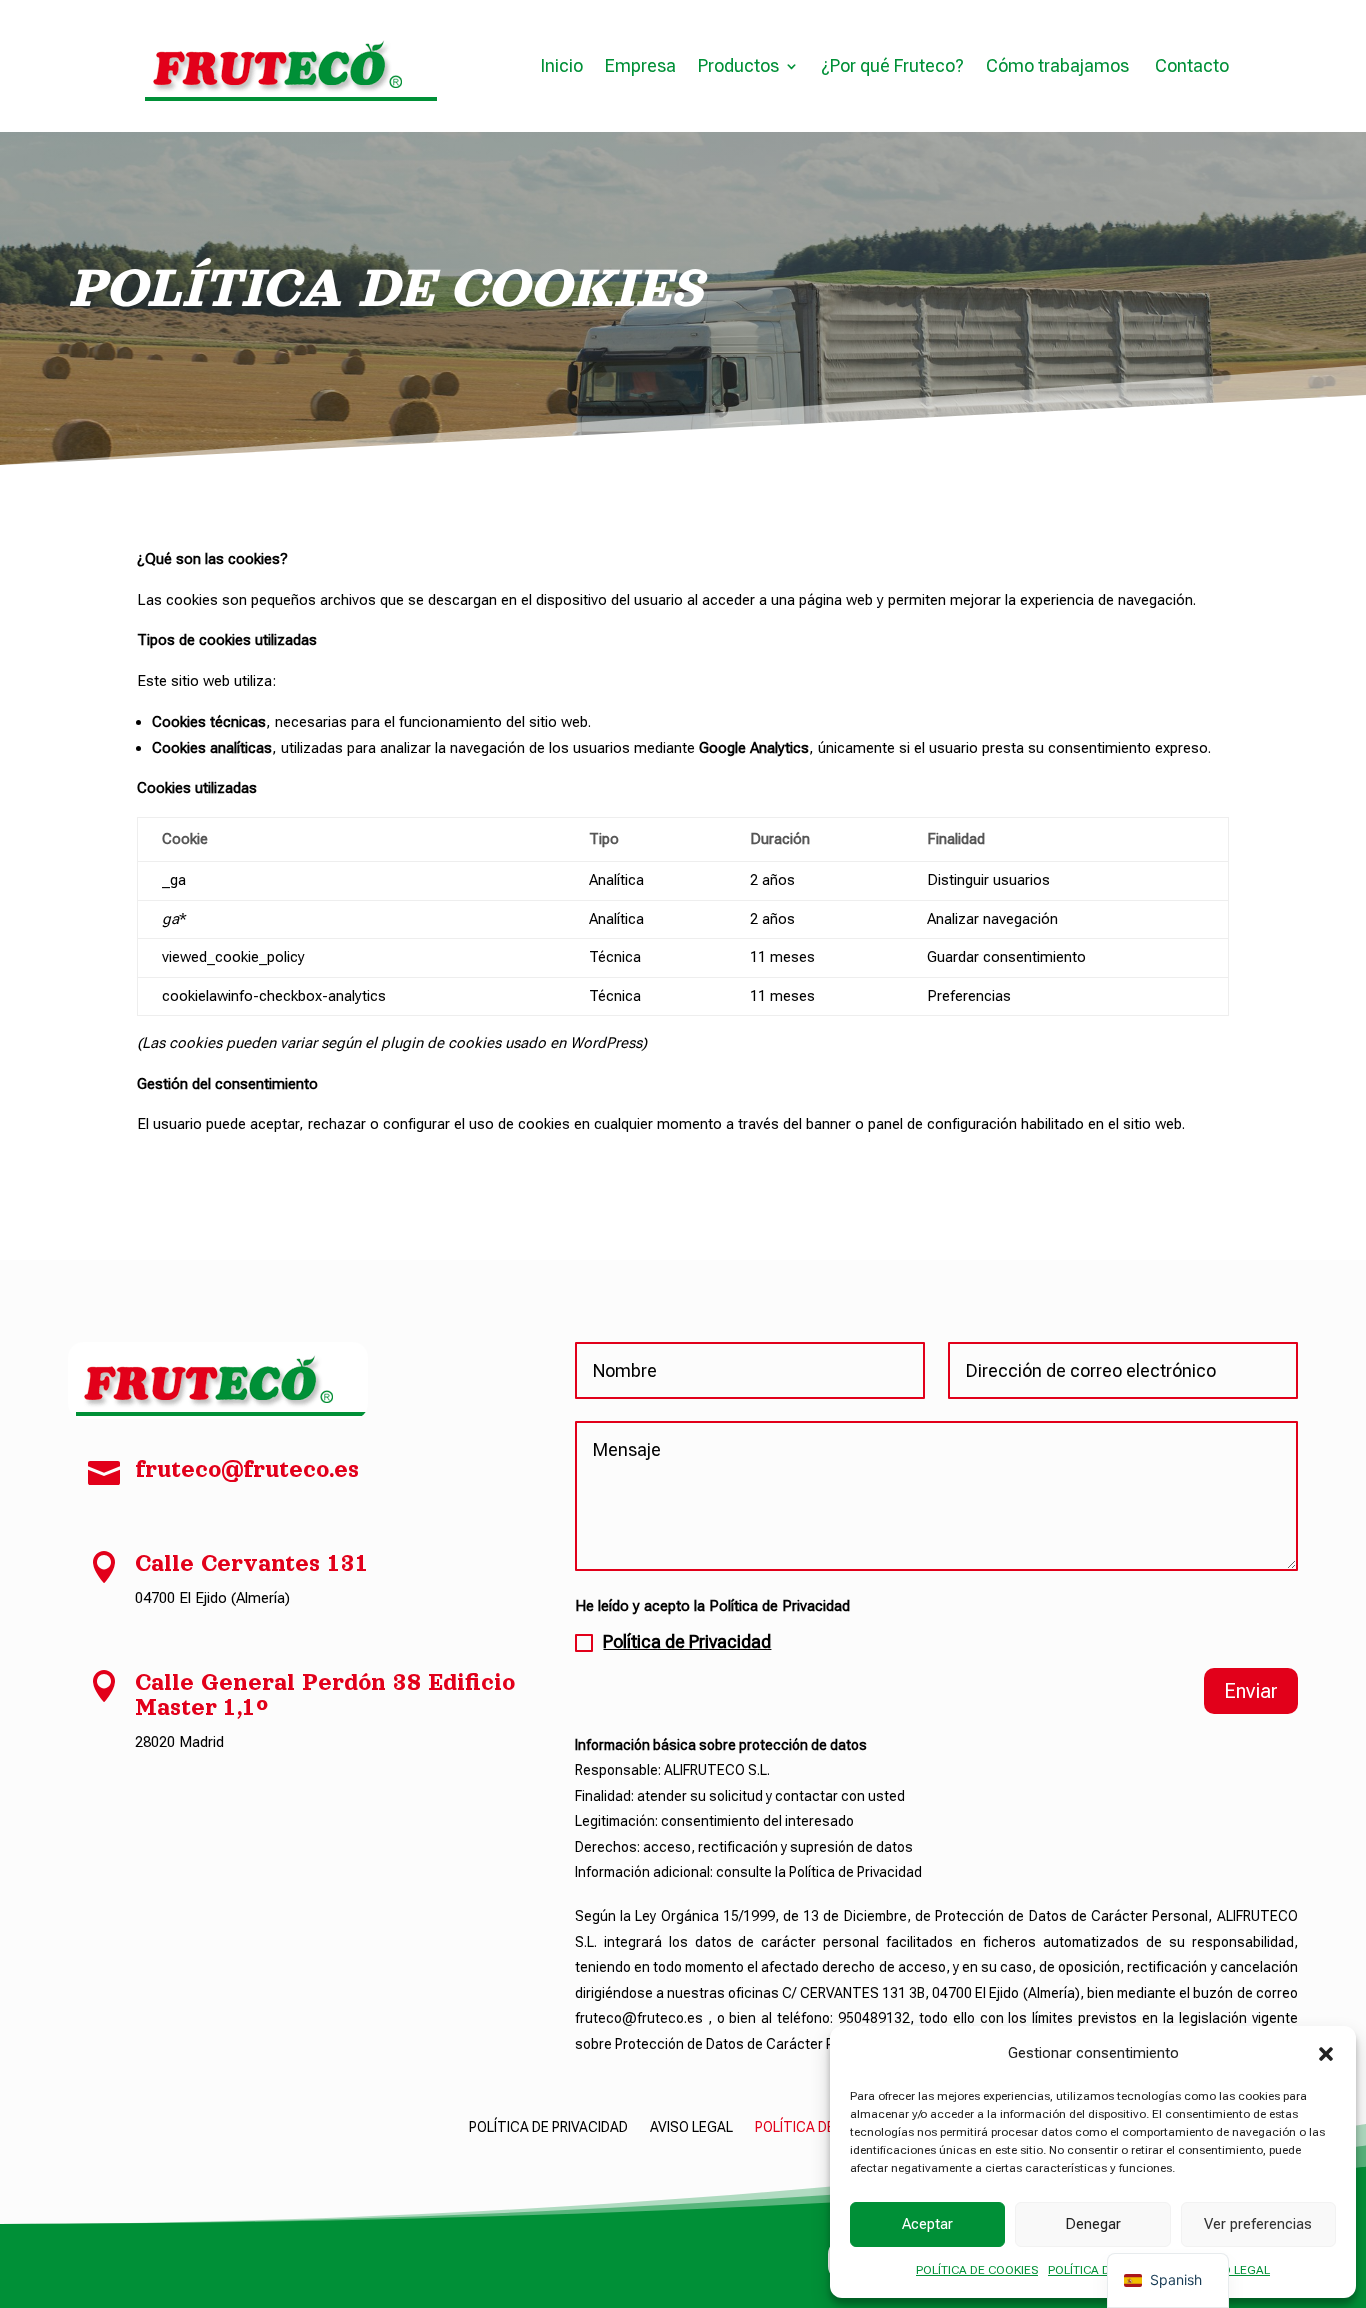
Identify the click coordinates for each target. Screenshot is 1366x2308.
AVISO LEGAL (1234, 2270)
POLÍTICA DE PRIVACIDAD (548, 2127)
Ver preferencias (1258, 2224)
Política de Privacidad (687, 1641)
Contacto (1192, 65)
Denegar (1093, 2224)
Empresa (640, 65)
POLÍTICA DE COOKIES (977, 2270)
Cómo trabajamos (1059, 65)
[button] (1326, 2054)
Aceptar (927, 2224)
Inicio (561, 65)
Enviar (1251, 1691)
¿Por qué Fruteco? (892, 65)
